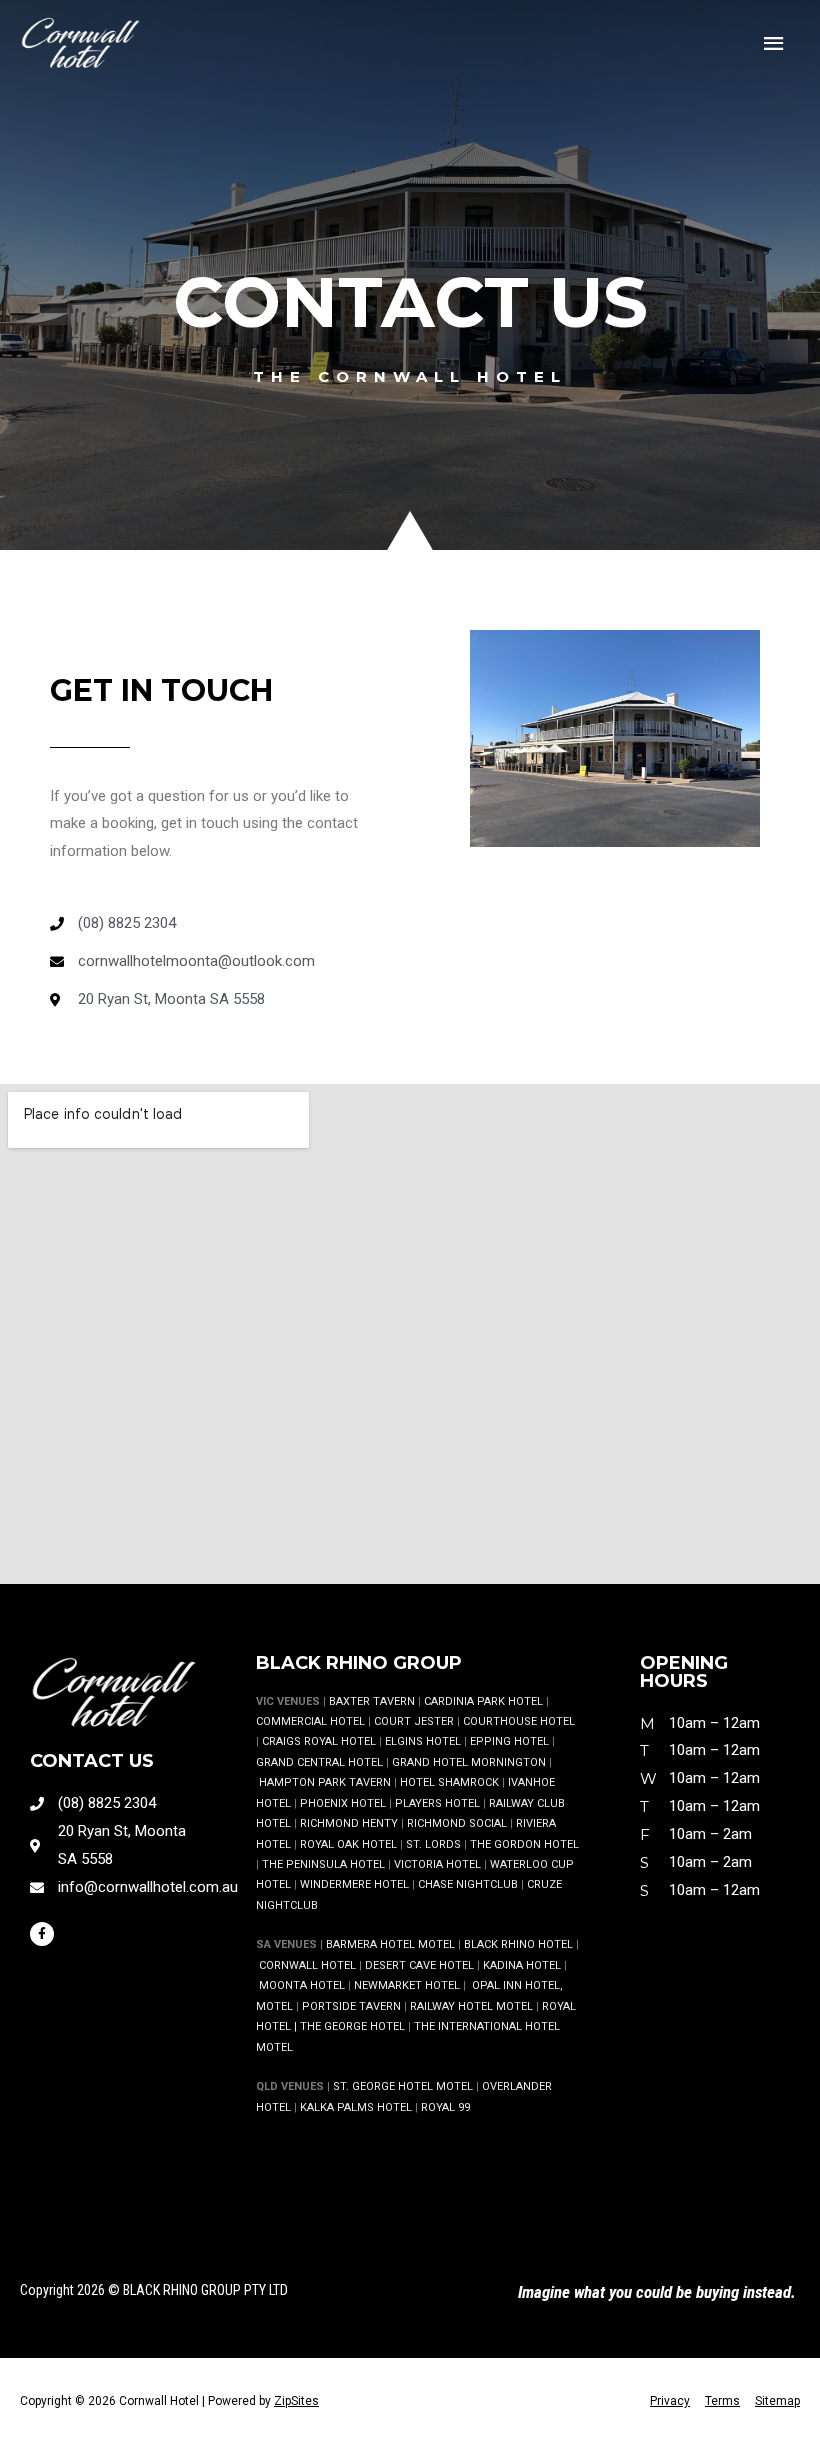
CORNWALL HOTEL (307, 1965)
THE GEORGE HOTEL (352, 2026)
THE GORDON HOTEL (524, 1844)
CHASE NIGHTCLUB (468, 1884)
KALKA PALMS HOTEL (357, 2107)
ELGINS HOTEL (423, 1741)
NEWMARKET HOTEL (407, 1985)
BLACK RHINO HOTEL (517, 1944)
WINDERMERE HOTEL (354, 1884)
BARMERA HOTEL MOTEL (390, 1944)
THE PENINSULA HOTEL (323, 1864)
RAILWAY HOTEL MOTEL (471, 2006)
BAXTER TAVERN (372, 1701)
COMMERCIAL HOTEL (310, 1721)
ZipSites (296, 2401)
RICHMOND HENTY (349, 1823)
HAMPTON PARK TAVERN (325, 1782)
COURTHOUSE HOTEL (519, 1721)
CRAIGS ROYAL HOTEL (319, 1741)
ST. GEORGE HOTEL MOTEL (403, 2086)
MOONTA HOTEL (302, 1985)
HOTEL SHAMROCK (449, 1782)
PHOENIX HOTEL (343, 1803)
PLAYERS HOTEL (437, 1803)
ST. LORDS (433, 1844)
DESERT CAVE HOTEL (419, 1965)
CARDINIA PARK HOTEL (483, 1701)
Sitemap (777, 2401)
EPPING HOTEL (509, 1741)
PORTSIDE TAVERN (350, 2006)
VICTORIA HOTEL (437, 1864)
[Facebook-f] (42, 1934)
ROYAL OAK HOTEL (348, 1844)
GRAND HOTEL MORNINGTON (469, 1762)
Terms (722, 2401)
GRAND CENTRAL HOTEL (319, 1762)
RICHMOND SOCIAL (457, 1823)
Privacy (670, 2401)
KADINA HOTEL (522, 1965)
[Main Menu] (775, 44)
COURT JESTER (414, 1721)
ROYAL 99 (445, 2107)
